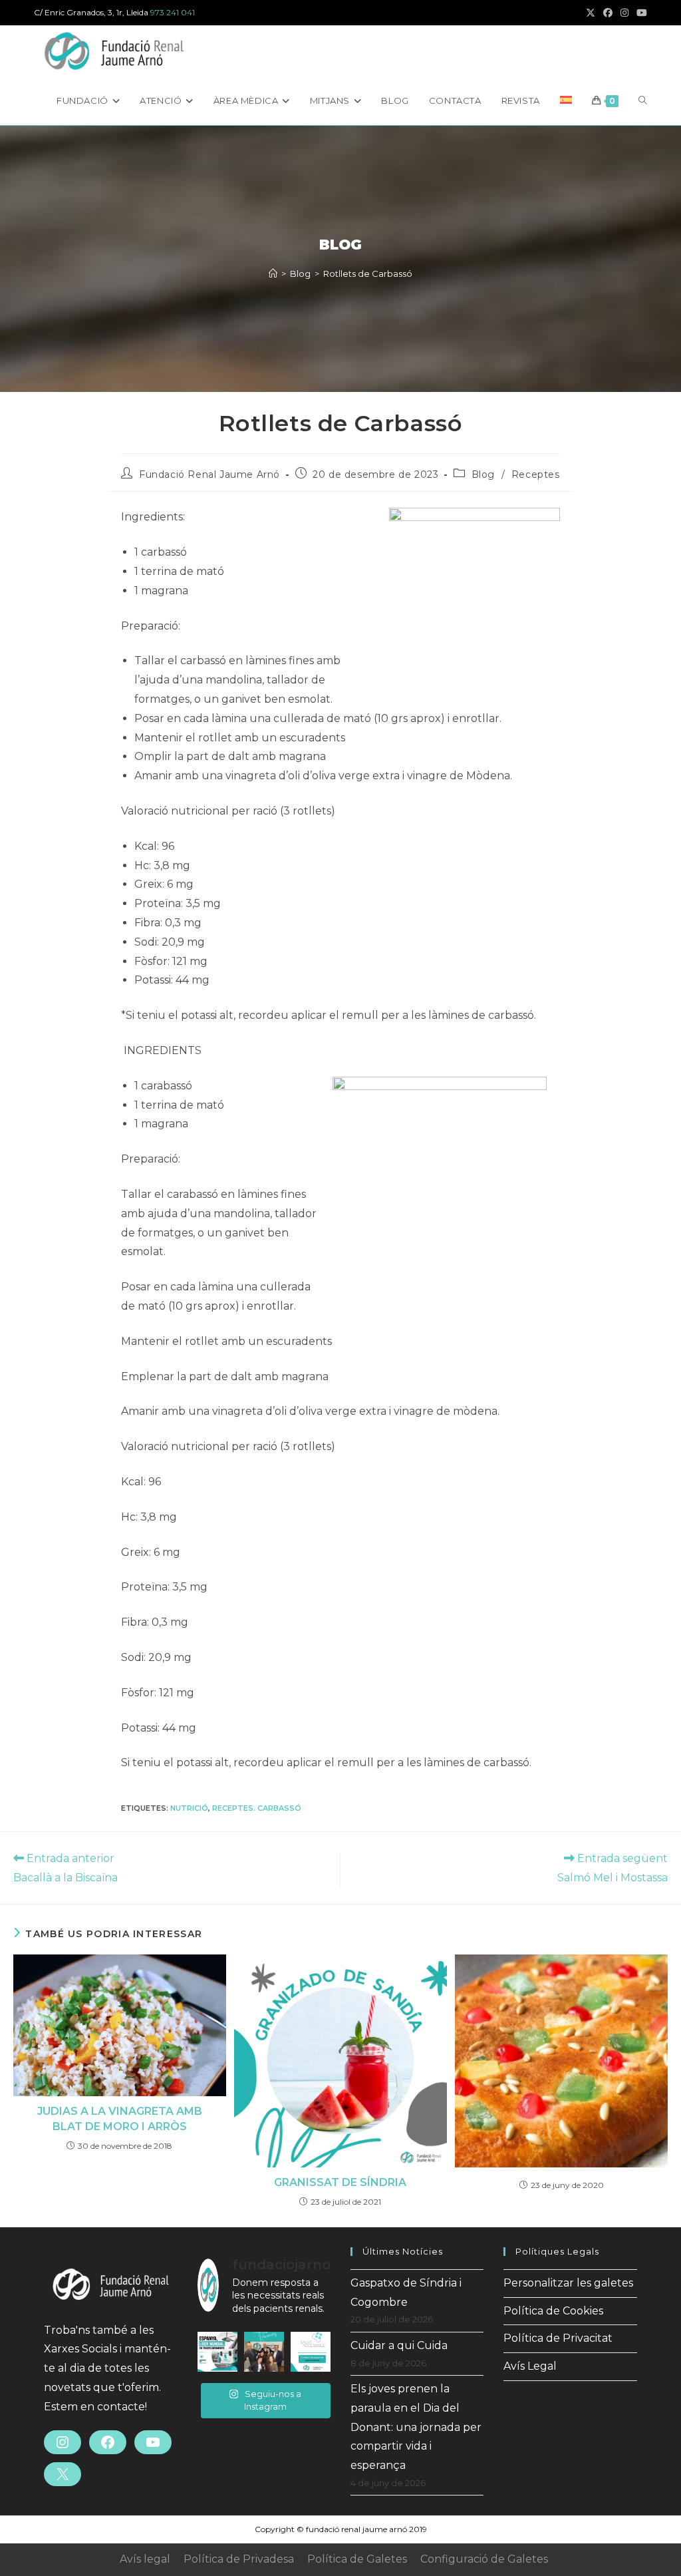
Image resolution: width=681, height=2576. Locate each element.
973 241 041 (173, 12)
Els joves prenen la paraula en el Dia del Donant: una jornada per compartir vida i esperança (416, 2427)
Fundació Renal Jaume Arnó (209, 474)
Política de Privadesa (239, 2559)
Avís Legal (530, 2366)
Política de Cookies (553, 2311)
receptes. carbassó (257, 1808)
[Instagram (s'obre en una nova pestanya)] (624, 13)
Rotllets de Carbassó (368, 274)
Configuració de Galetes (484, 2559)
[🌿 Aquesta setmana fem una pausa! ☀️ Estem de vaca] (264, 2352)
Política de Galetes (357, 2559)
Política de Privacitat (558, 2338)
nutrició (189, 1808)
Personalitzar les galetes (568, 2283)
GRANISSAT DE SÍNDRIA (340, 2182)
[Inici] (273, 274)
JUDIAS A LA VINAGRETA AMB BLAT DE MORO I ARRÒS (120, 2118)
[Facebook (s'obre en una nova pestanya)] (608, 13)
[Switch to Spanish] (566, 100)
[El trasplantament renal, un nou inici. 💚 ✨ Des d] (311, 2352)
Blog (483, 474)
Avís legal (145, 2559)
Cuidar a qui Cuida (399, 2345)
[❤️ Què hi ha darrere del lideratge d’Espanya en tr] (217, 2352)
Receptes (536, 474)
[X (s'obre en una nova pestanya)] (591, 13)
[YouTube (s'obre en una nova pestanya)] (640, 13)
